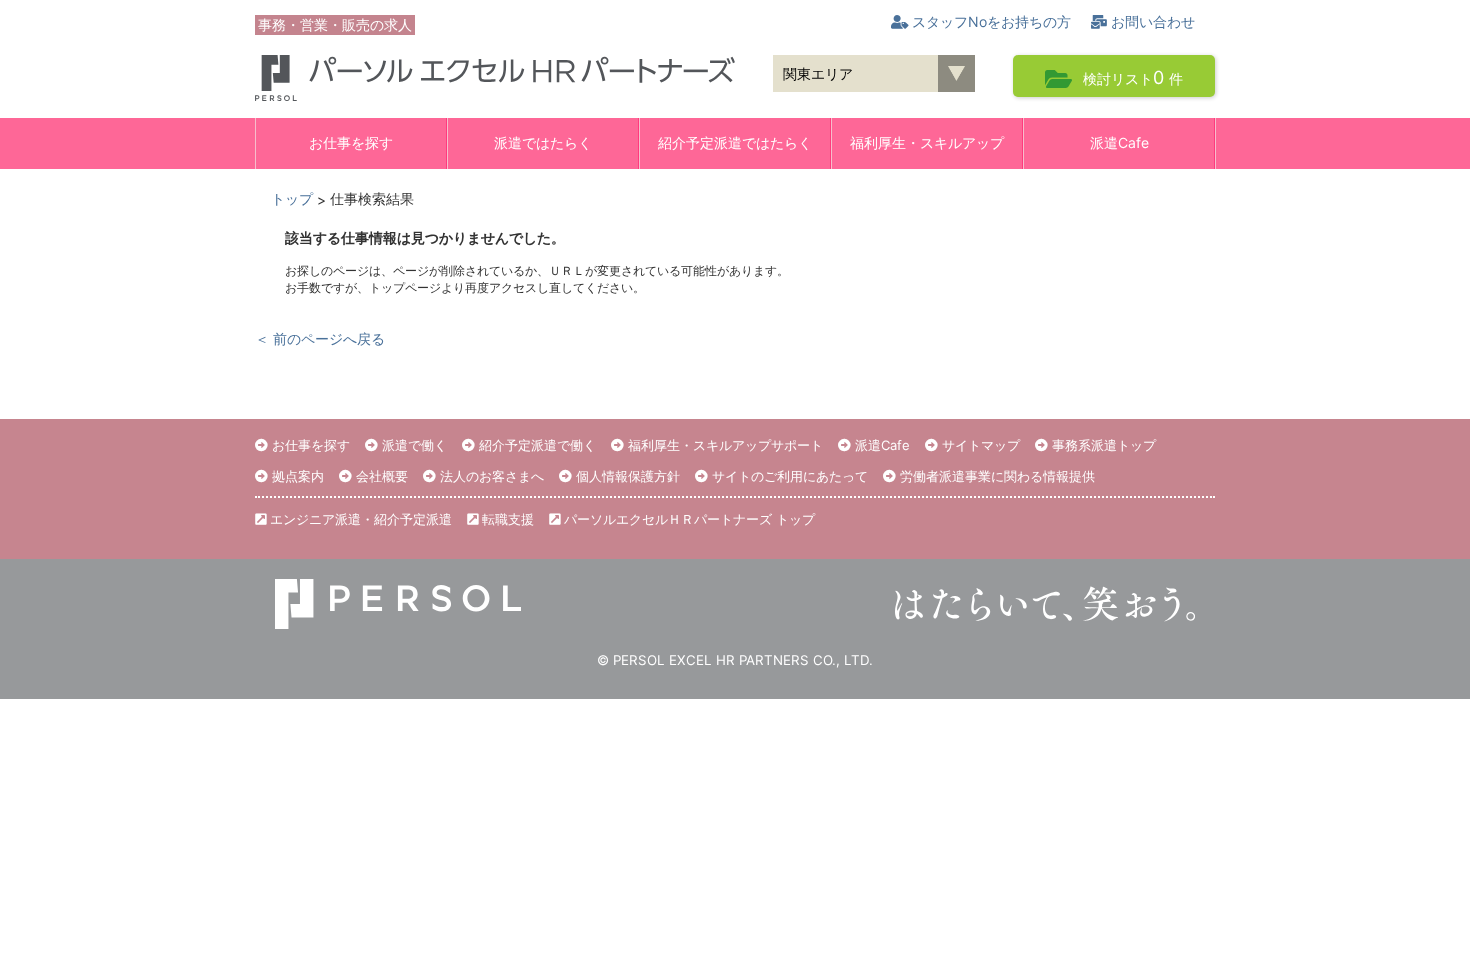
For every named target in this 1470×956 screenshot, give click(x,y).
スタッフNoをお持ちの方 (989, 21)
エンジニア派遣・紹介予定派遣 (359, 519)
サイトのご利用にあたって (788, 476)
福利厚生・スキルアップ (927, 142)
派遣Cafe (1119, 142)
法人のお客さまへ (490, 476)
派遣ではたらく (543, 142)
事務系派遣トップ (1102, 445)
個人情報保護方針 (626, 476)
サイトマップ (979, 445)
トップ (292, 198)
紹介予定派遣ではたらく (735, 142)
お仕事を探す (351, 142)
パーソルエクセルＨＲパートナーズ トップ (687, 519)
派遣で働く (412, 445)
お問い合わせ (1151, 21)
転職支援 (506, 519)
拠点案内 (296, 476)
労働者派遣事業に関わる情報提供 (995, 476)
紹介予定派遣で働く (535, 445)
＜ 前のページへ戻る (320, 338)
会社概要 (380, 476)
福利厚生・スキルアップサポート (723, 445)
